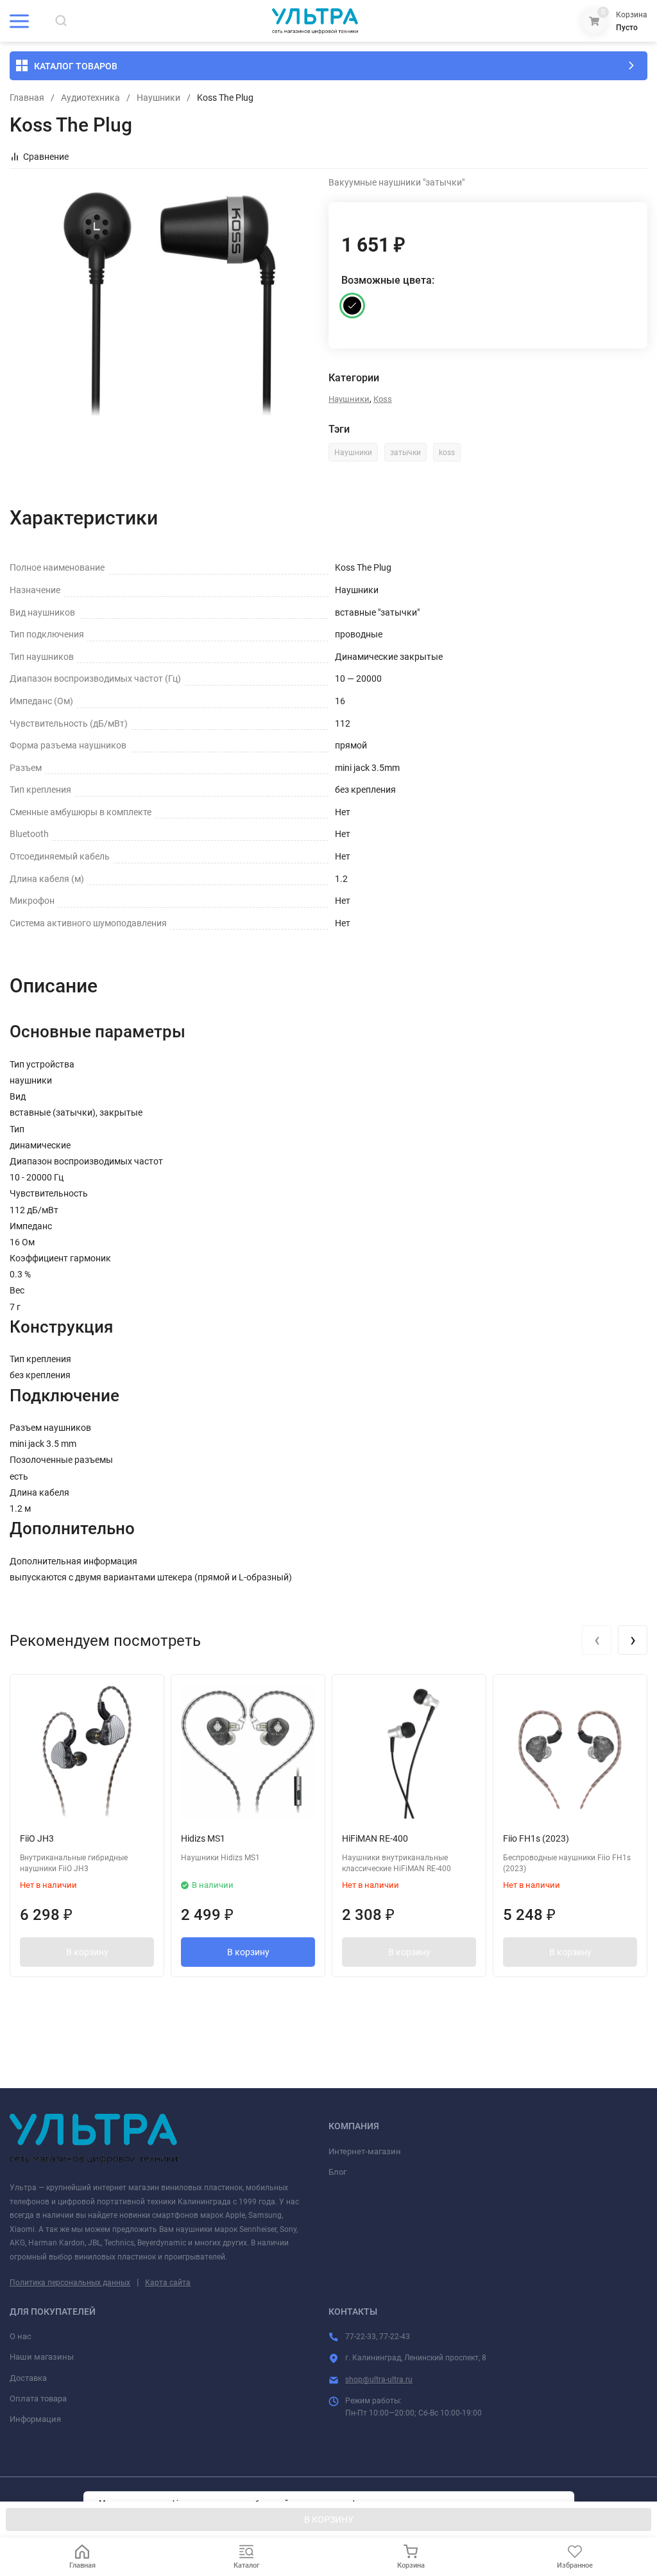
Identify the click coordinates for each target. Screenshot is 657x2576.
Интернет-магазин (365, 2151)
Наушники (158, 98)
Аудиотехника (90, 98)
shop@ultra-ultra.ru (379, 2380)
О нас (21, 2336)
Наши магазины (42, 2357)
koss (447, 453)
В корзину (87, 1952)
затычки (405, 453)
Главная (27, 98)
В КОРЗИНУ (329, 2520)
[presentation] (597, 1640)
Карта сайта (168, 2283)
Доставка (28, 2378)
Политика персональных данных (70, 2283)
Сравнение (46, 157)
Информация (35, 2419)
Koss (383, 399)
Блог (337, 2172)
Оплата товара (38, 2399)
